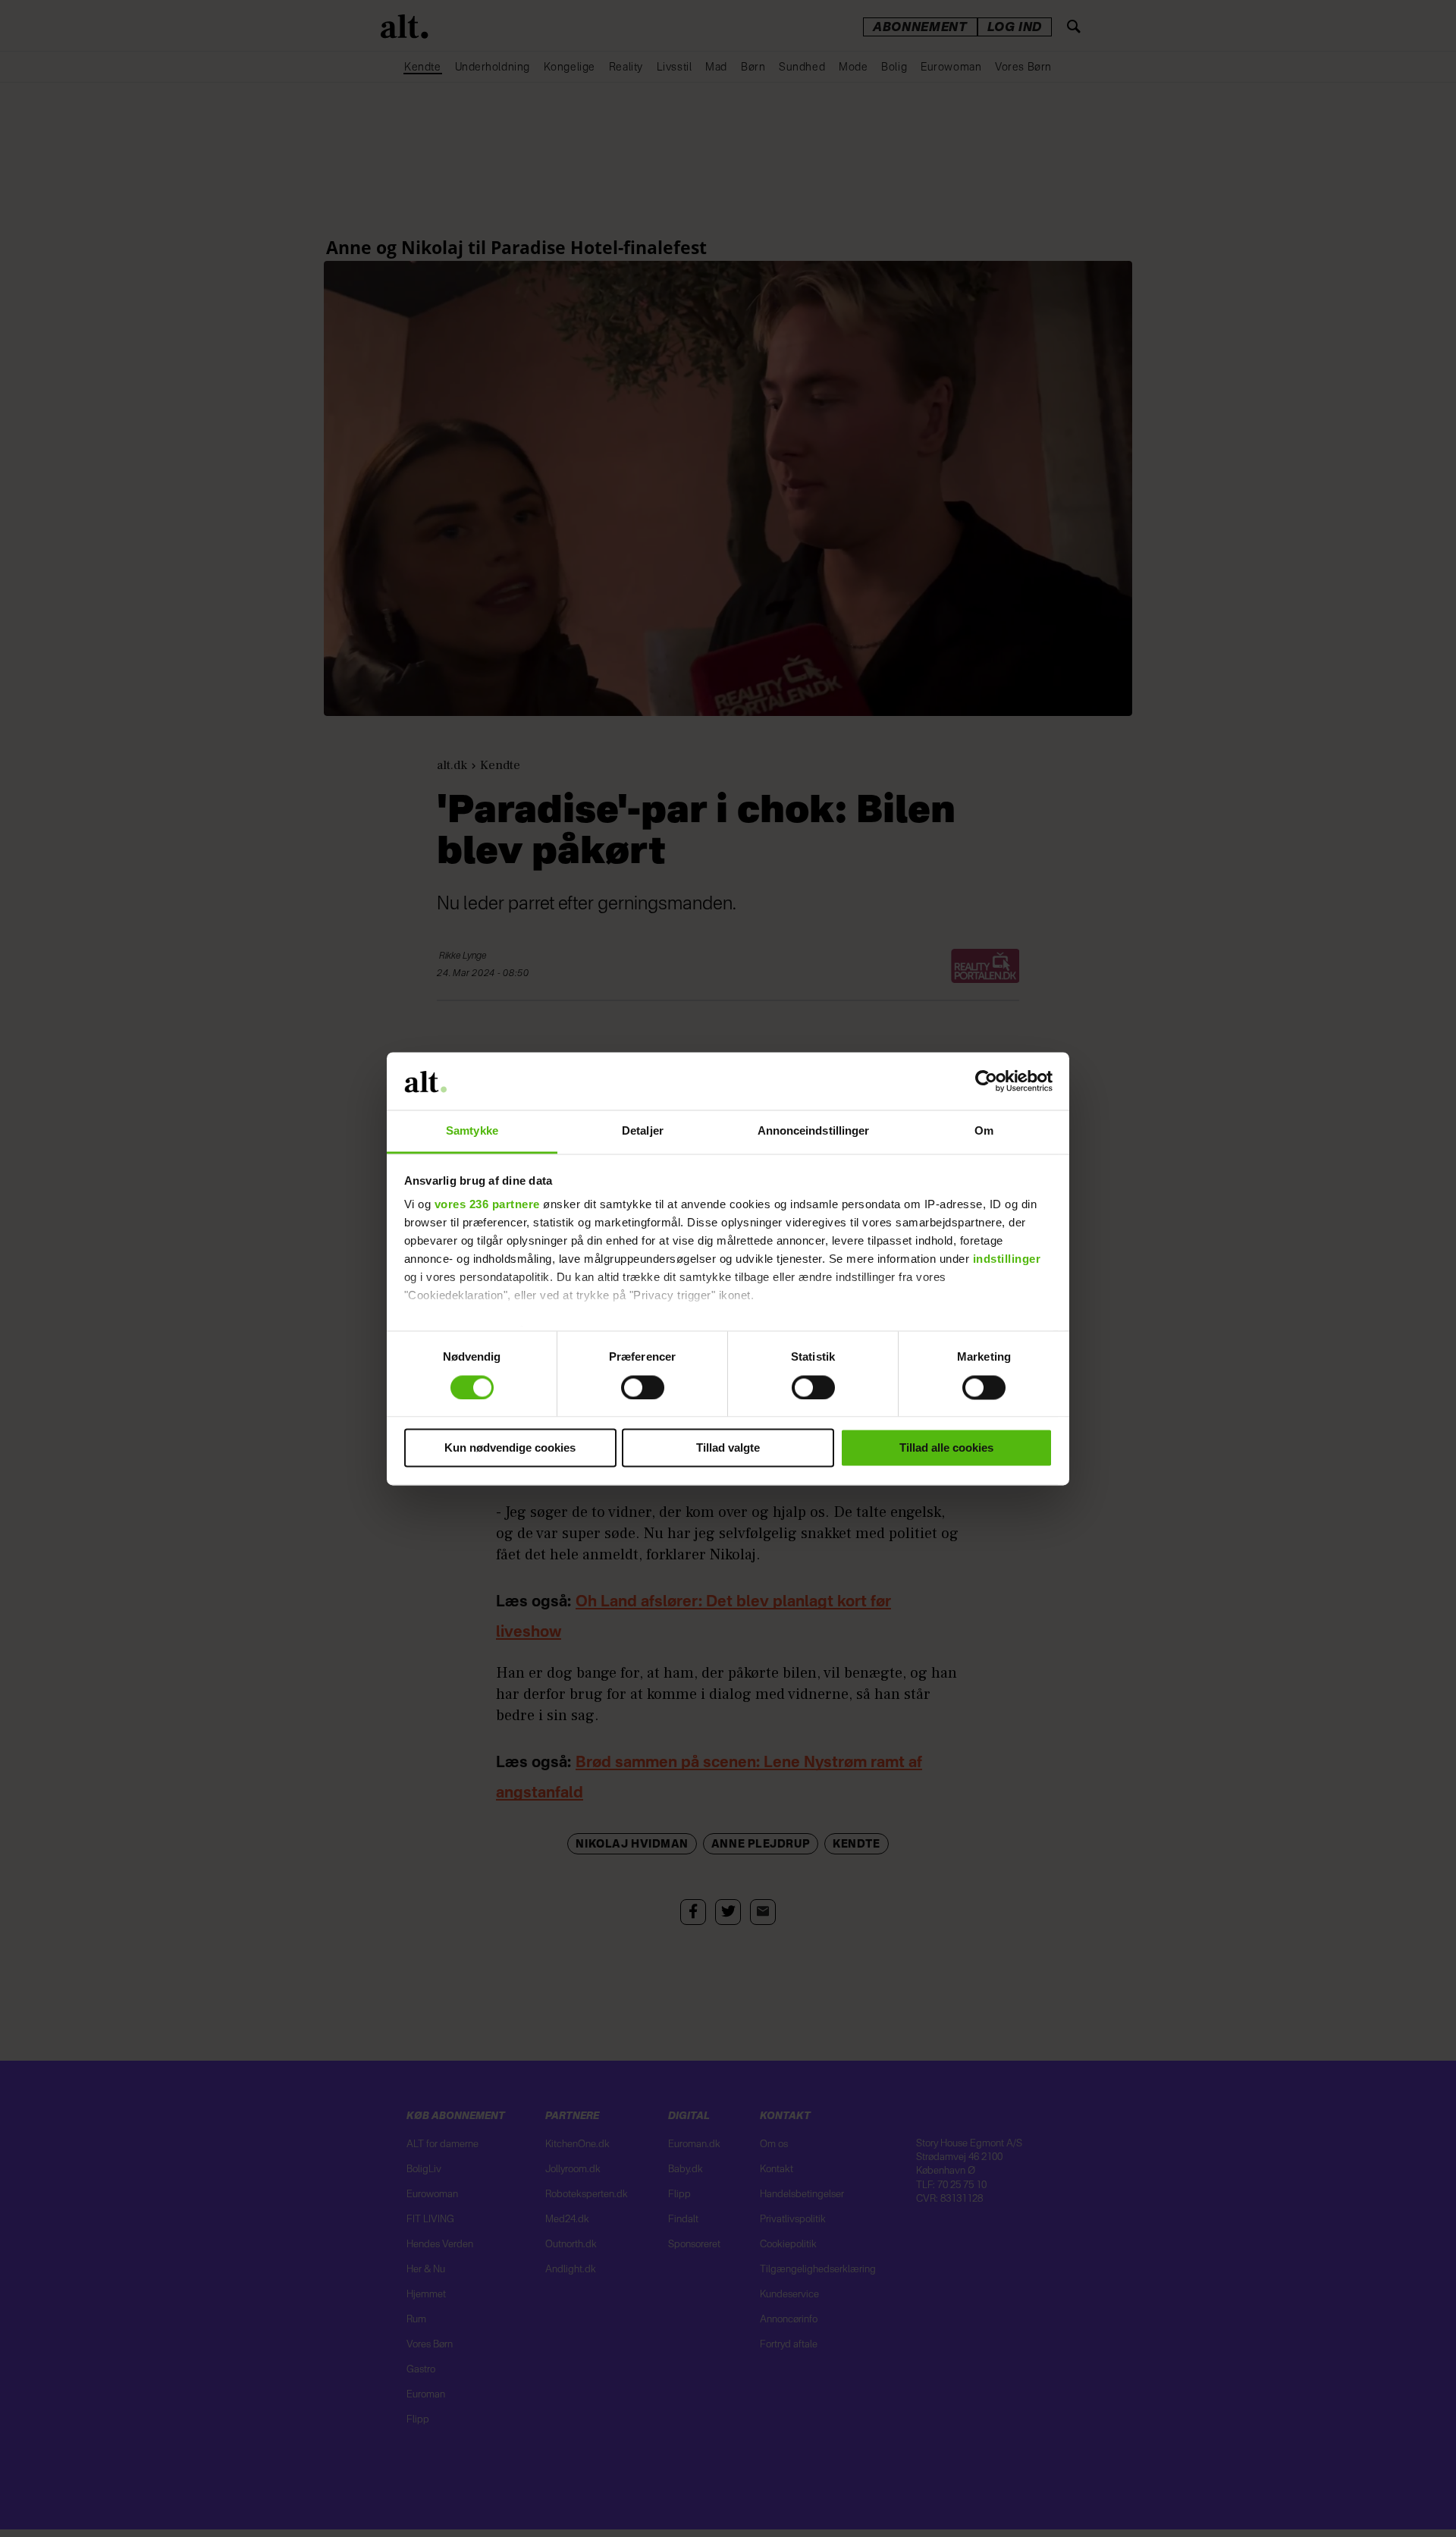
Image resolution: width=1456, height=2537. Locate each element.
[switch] (643, 1387)
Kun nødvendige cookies (510, 1448)
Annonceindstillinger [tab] (814, 1131)
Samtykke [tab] (472, 1131)
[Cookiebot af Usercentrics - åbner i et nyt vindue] (986, 1081)
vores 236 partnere (487, 1205)
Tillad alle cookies (946, 1448)
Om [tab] (984, 1131)
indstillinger (1007, 1259)
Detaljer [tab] (643, 1131)
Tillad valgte (728, 1448)
